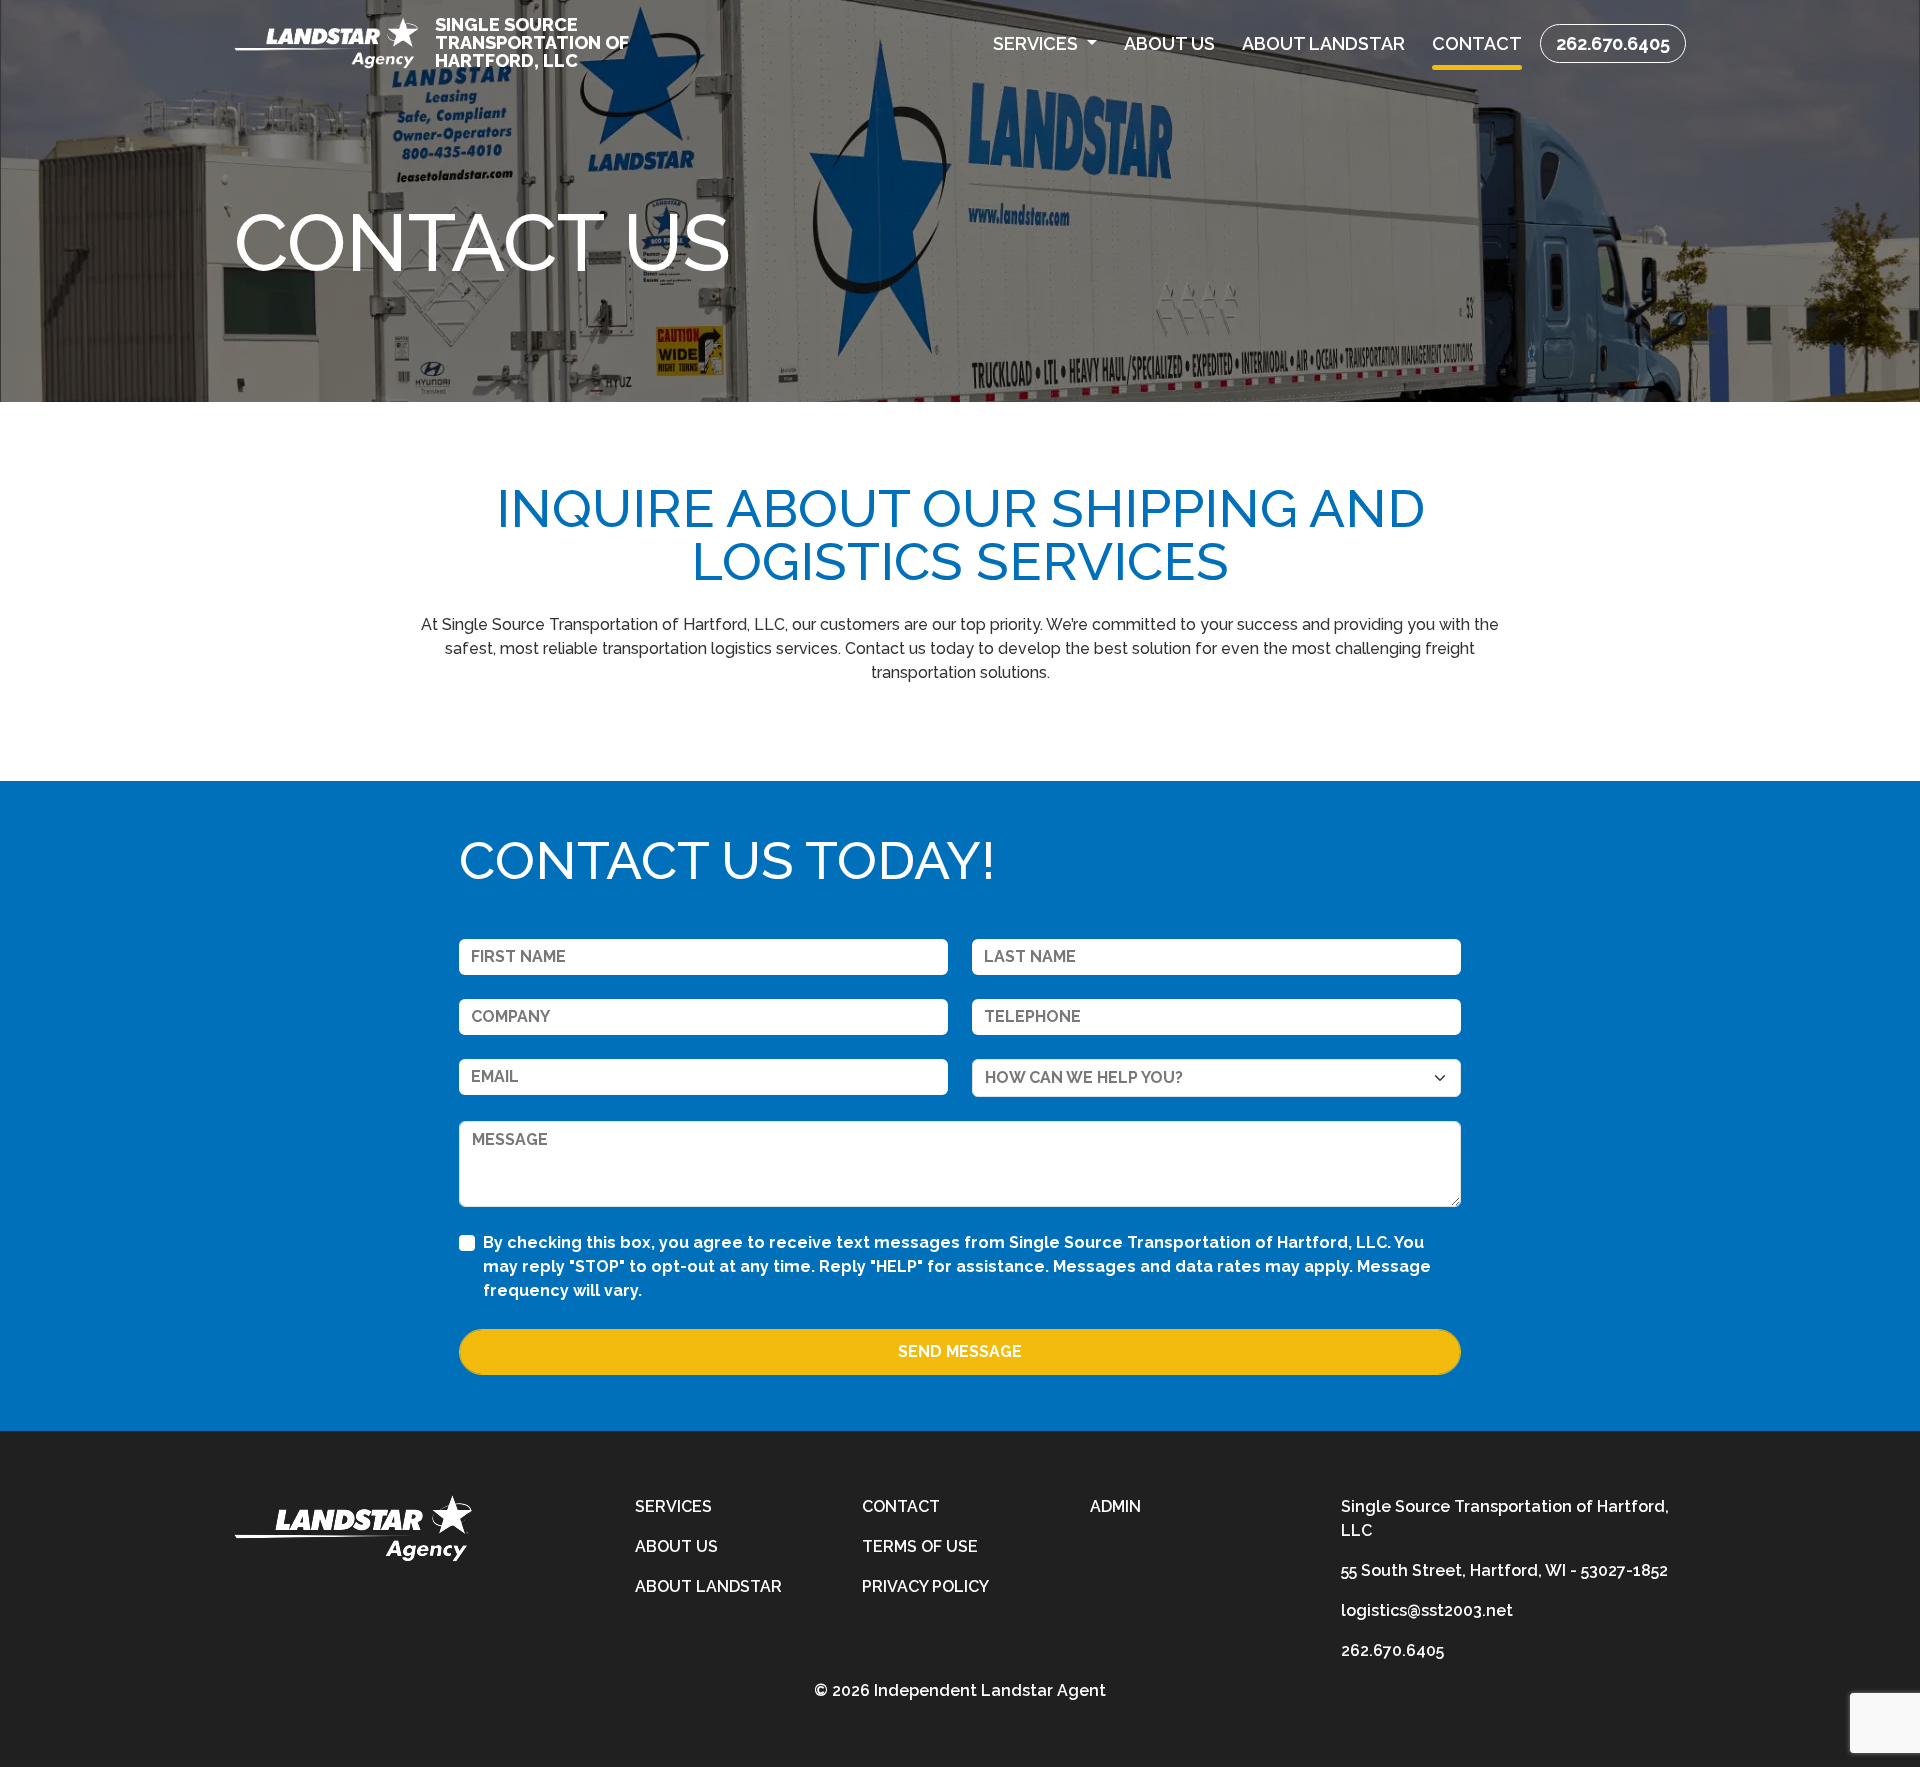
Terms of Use (920, 1546)
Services (673, 1506)
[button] (1045, 43)
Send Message (960, 1351)
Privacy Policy (925, 1586)
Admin (1115, 1506)
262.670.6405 (1613, 43)
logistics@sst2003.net (1427, 1610)
